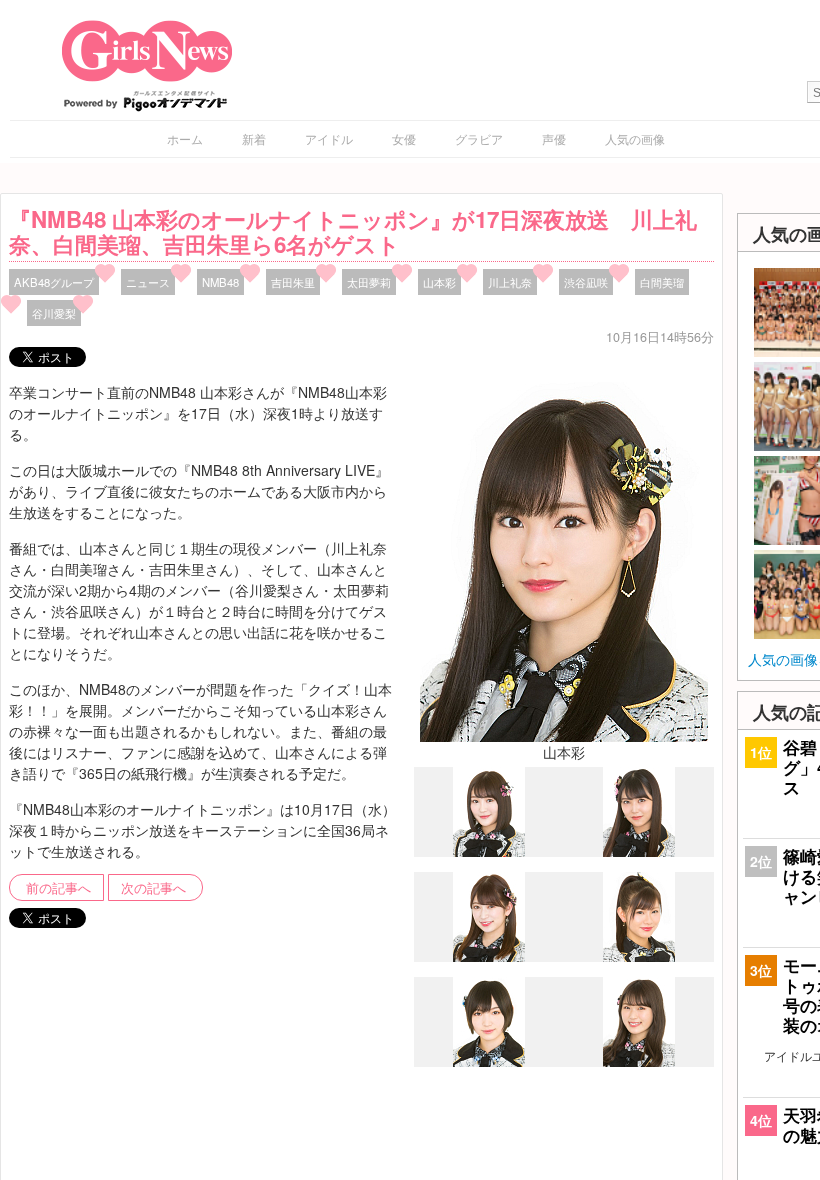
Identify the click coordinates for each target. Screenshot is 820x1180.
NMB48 (220, 282)
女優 (404, 138)
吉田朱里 (293, 282)
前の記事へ (58, 888)
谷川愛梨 (54, 313)
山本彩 (439, 282)
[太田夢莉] (489, 1062)
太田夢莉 (369, 282)
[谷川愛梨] (639, 956)
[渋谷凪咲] (639, 1061)
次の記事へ (153, 888)
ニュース (148, 282)
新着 (254, 138)
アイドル (329, 138)
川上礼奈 (510, 282)
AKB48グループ (54, 282)
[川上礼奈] (489, 852)
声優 (554, 138)
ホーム (185, 138)
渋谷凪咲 (586, 282)
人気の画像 (635, 138)
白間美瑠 (662, 282)
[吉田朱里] (489, 957)
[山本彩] (564, 559)
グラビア (479, 138)
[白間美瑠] (639, 851)
